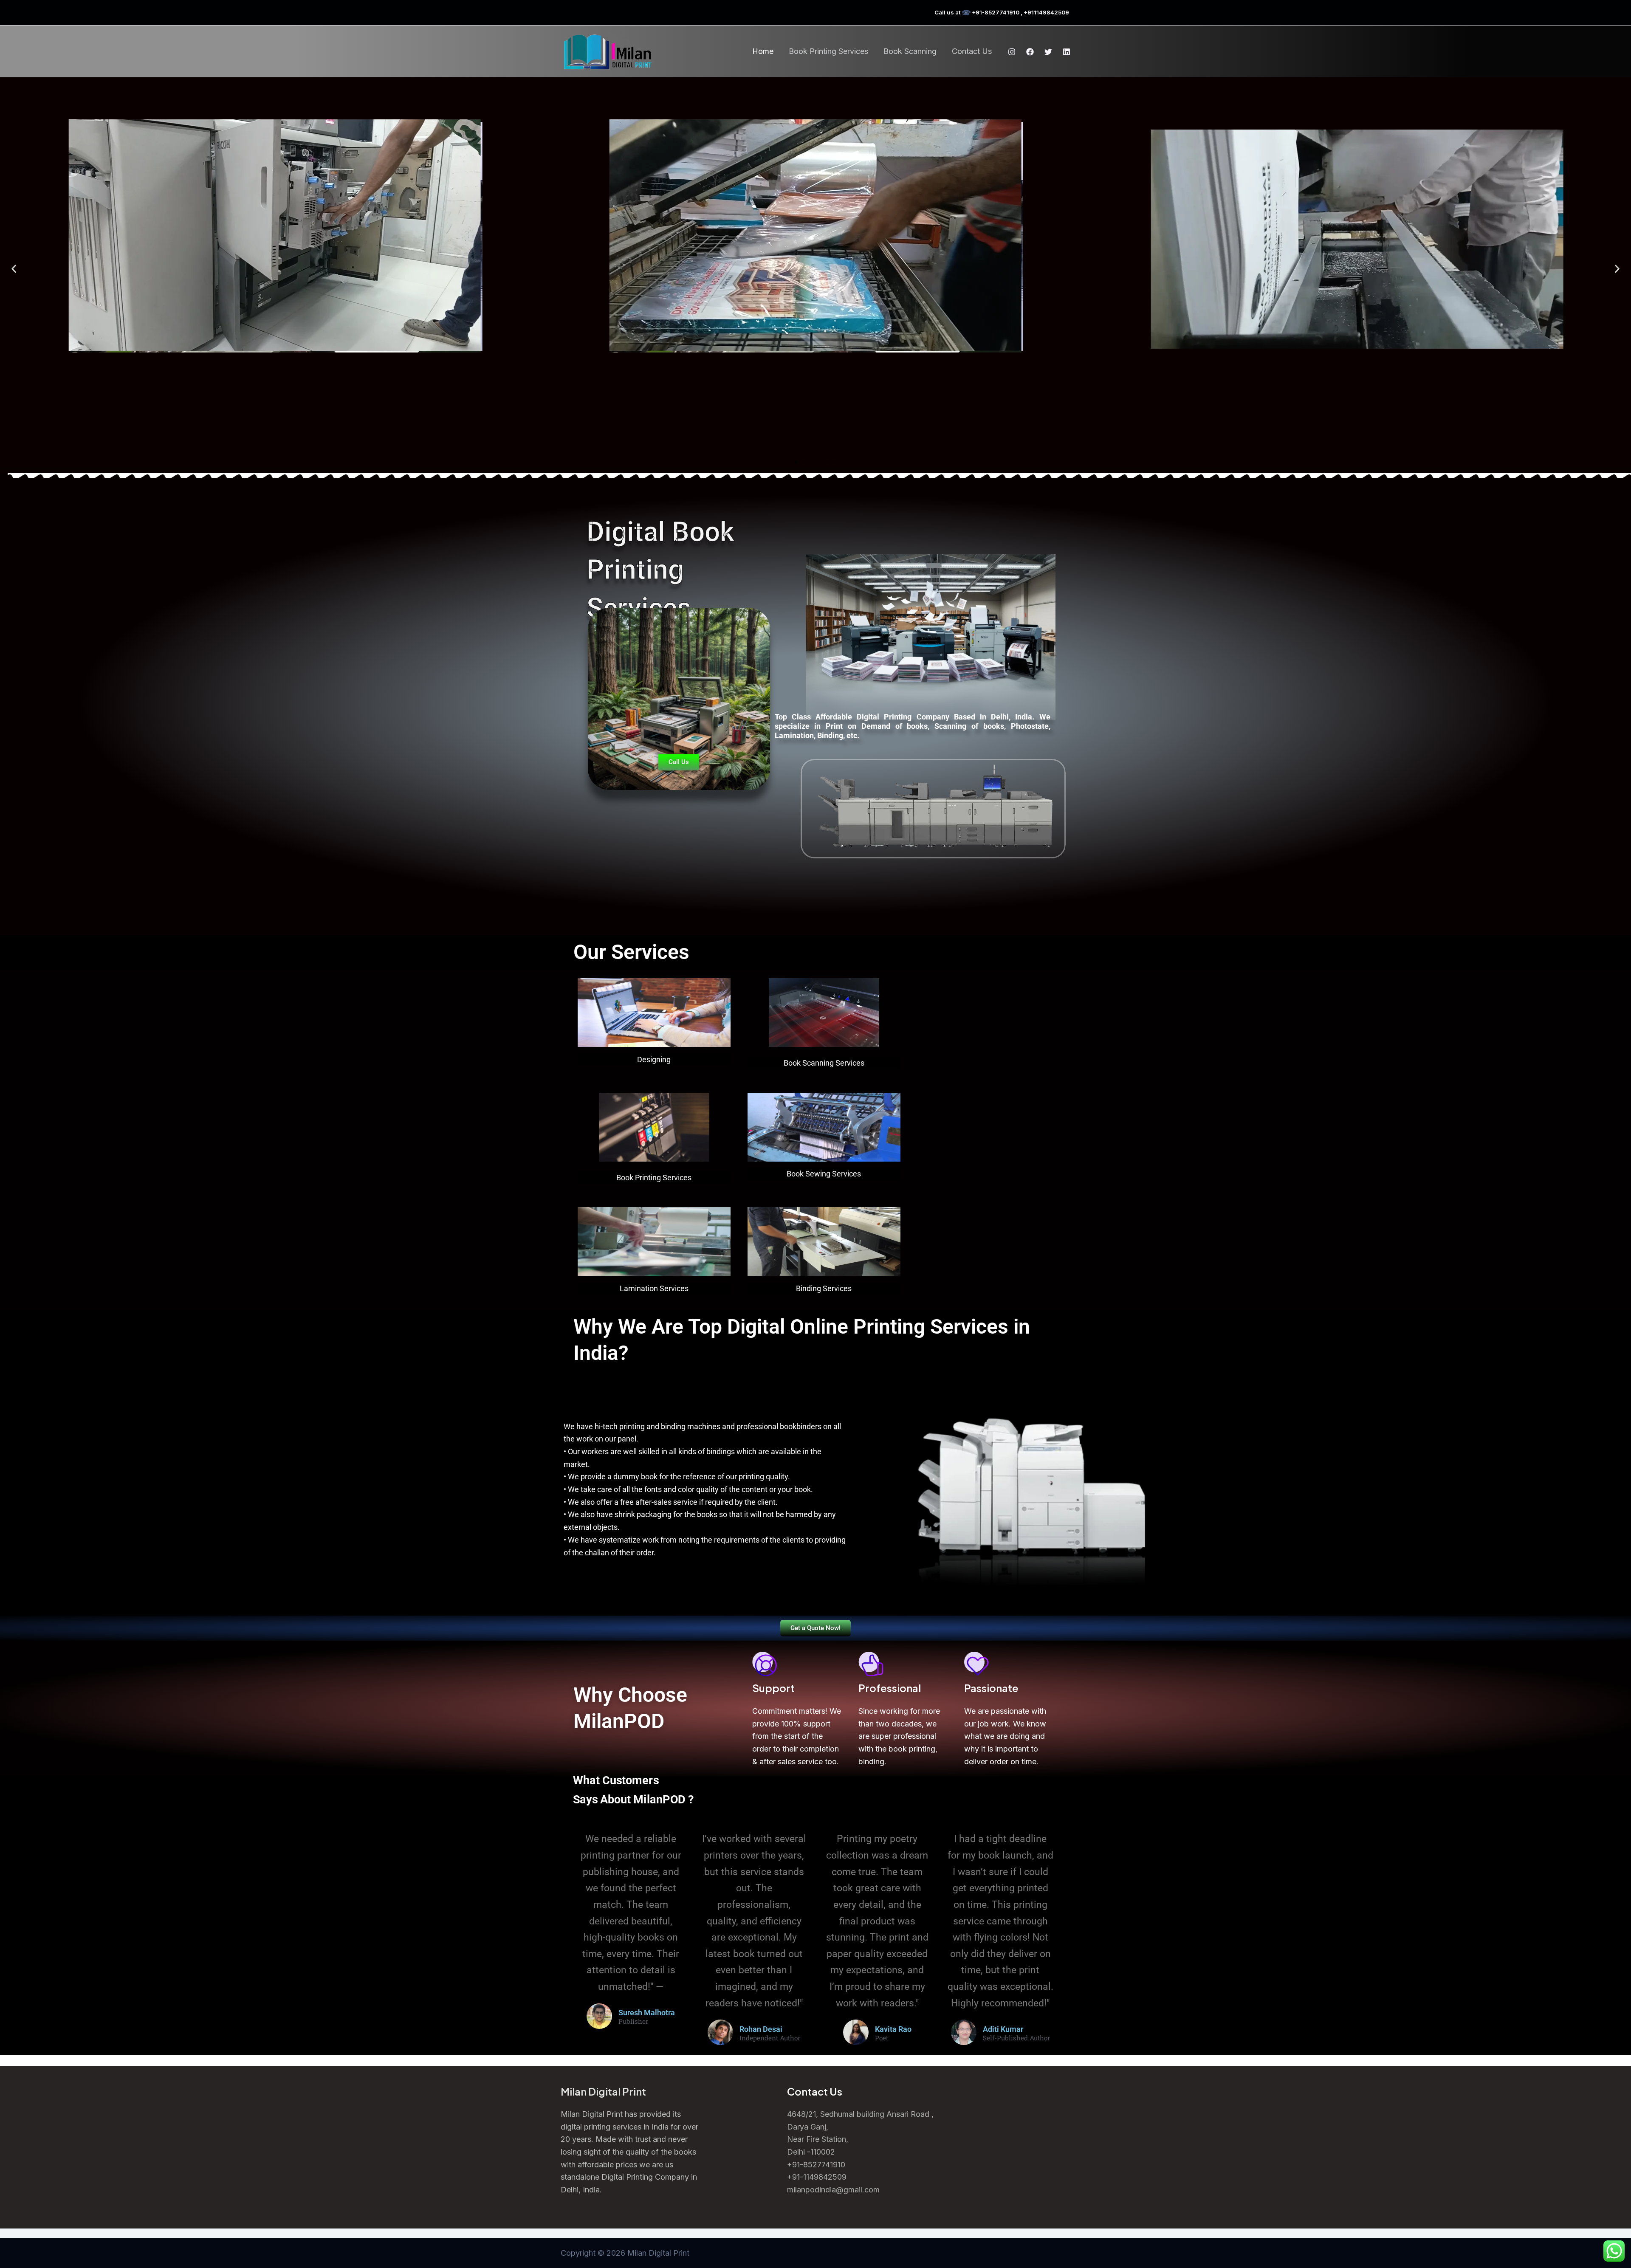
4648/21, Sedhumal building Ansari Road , (860, 2114)
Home (763, 51)
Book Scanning (910, 51)
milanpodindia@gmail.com (833, 2190)
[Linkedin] (1067, 52)
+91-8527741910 (816, 2165)
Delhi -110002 (811, 2152)
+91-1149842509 (817, 2177)
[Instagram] (1012, 52)
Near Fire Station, (818, 2139)
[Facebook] (1030, 52)
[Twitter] (1048, 52)
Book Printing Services (828, 51)
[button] (14, 269)
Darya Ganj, (808, 2127)
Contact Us (972, 51)
